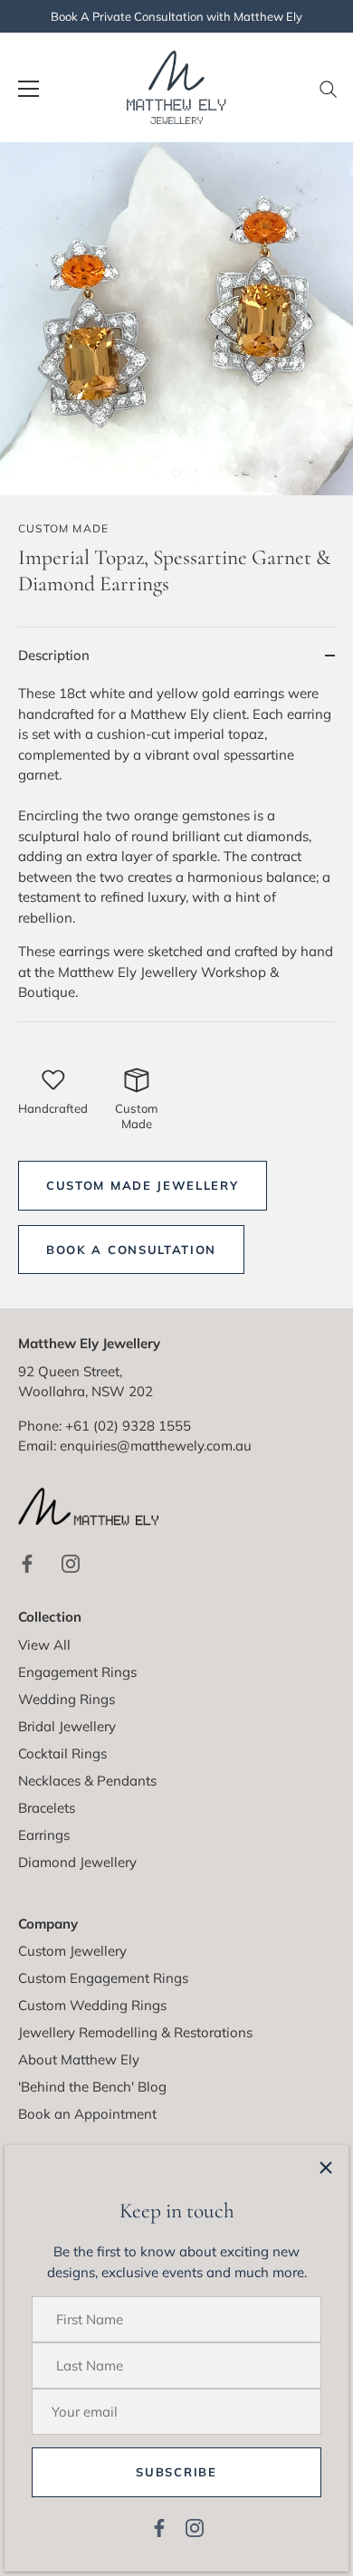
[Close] (326, 2168)
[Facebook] (159, 2527)
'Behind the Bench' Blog (92, 2087)
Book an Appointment (87, 2114)
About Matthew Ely (79, 2059)
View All (44, 1645)
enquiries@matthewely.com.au (156, 1446)
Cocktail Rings (62, 1753)
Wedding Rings (67, 1699)
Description (54, 655)
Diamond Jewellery (77, 1862)
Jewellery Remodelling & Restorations (135, 2032)
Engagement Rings (77, 1672)
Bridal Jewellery (67, 1726)
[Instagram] (195, 2527)
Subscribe (176, 2472)
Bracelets (47, 1808)
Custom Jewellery (72, 1951)
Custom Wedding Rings (92, 2005)
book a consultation (131, 1250)
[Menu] (29, 89)
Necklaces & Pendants (87, 1781)
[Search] (329, 96)
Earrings (44, 1835)
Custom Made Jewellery (143, 1185)
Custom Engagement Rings (103, 1978)
